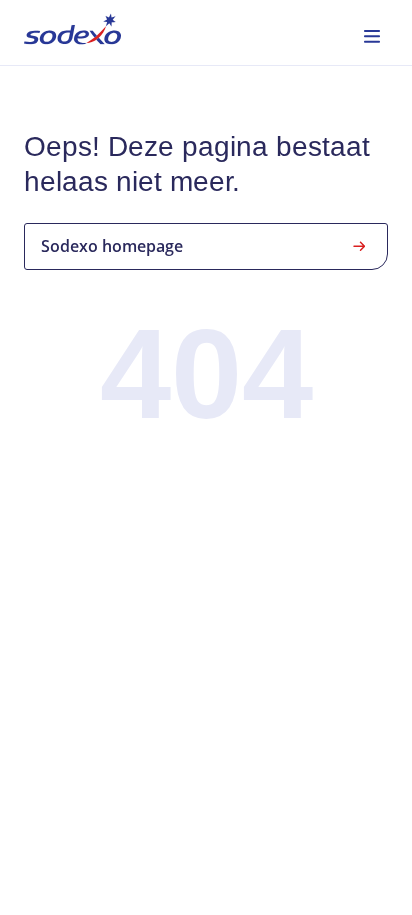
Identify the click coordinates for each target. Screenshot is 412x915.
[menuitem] (72, 32)
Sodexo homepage (112, 246)
